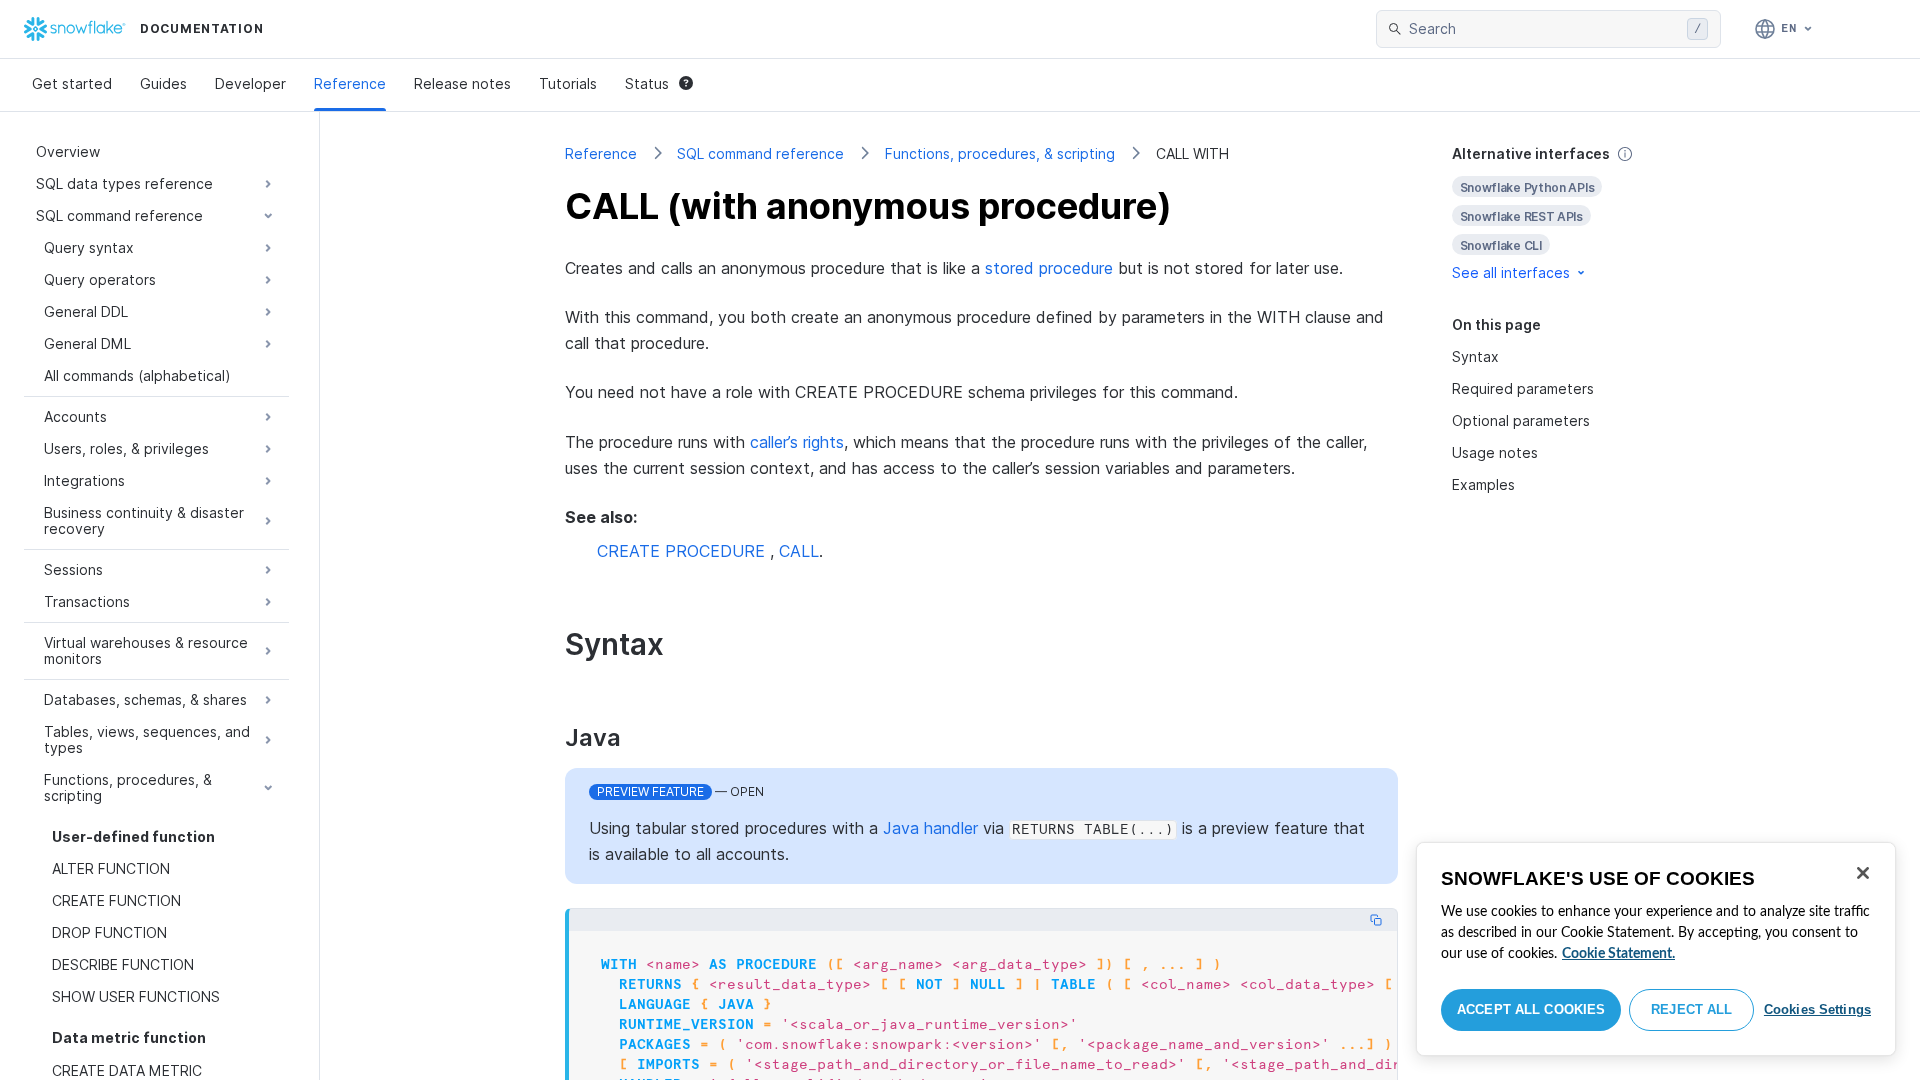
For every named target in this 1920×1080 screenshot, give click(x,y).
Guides (163, 83)
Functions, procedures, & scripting (1000, 153)
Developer (250, 83)
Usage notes (1495, 452)
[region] (1656, 949)
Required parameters (1523, 388)
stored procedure (1049, 268)
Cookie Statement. (1618, 954)
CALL (799, 551)
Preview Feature (650, 791)
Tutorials (568, 83)
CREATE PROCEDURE (681, 551)
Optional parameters (1521, 420)
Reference (350, 83)
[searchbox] (1544, 29)
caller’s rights (797, 442)
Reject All (1691, 1009)
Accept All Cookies (1531, 1009)
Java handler (930, 828)
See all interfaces (1511, 272)
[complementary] (1564, 213)
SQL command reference (760, 153)
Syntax (1475, 356)
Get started (72, 83)
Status (647, 83)
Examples (1483, 484)
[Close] (1863, 873)
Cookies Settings (1817, 1009)
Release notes (462, 83)
